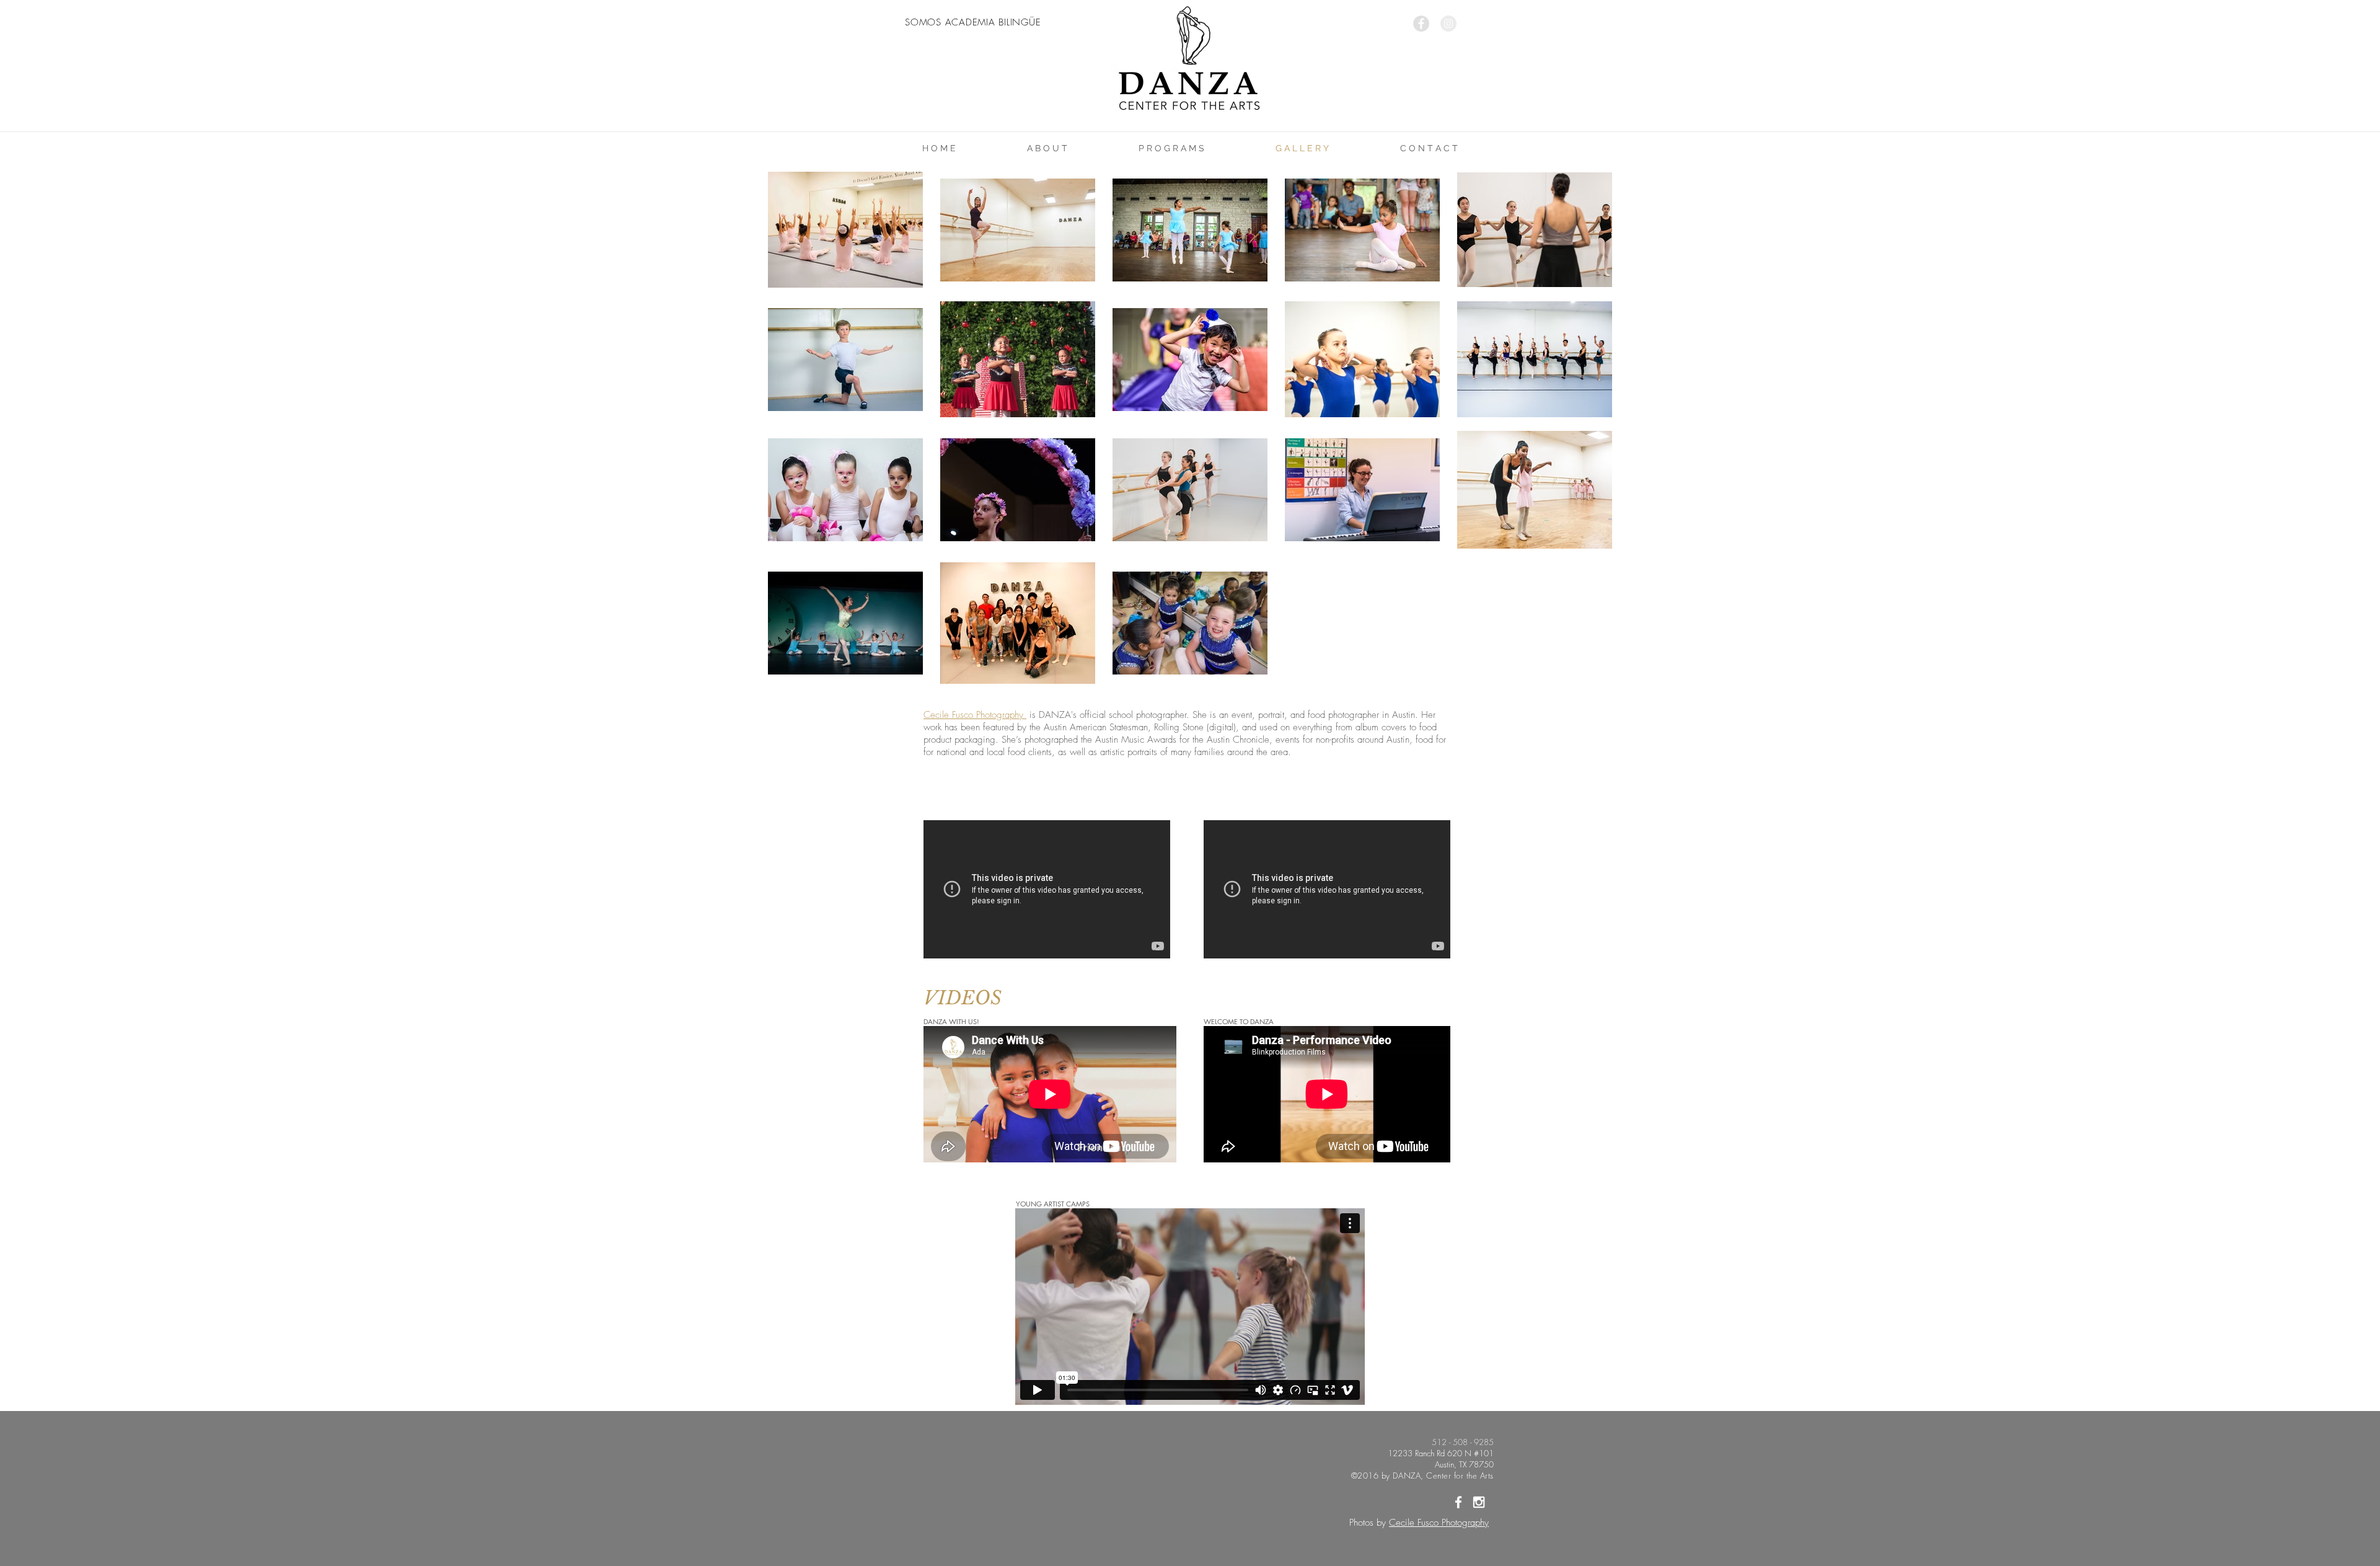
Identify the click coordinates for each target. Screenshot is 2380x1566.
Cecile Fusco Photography (1439, 1523)
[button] (1047, 148)
